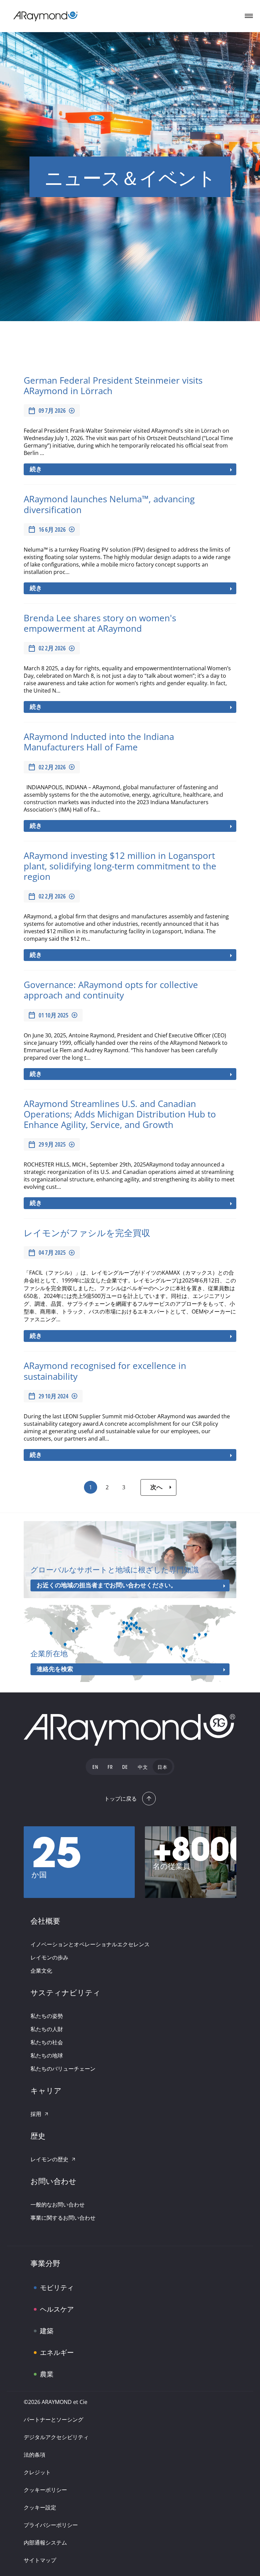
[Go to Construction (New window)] (46, 2325)
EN (95, 1768)
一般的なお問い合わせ (58, 2205)
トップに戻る (121, 1799)
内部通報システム (45, 2543)
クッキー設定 (40, 2507)
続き (36, 469)
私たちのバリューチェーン (63, 2069)
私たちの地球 (47, 2055)
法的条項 (35, 2455)
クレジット (37, 2472)
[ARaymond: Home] (46, 16)
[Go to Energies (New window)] (46, 2347)
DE (125, 1768)
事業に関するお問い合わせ (63, 2218)
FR (110, 1768)
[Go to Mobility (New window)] (46, 2282)
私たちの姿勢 (47, 2016)
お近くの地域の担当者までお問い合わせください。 (107, 1585)
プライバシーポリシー (51, 2525)
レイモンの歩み (49, 1957)
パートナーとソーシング (53, 2419)
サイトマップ (40, 2560)
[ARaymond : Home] (130, 1730)
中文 (143, 1768)
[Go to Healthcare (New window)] (46, 2304)
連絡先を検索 (55, 1669)
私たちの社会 (47, 2042)
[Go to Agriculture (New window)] (46, 2368)
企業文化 (41, 1971)
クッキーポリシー (45, 2490)
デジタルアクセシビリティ (56, 2437)
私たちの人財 (47, 2029)
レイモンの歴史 (49, 2159)
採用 (36, 2114)
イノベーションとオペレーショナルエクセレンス (90, 1944)
